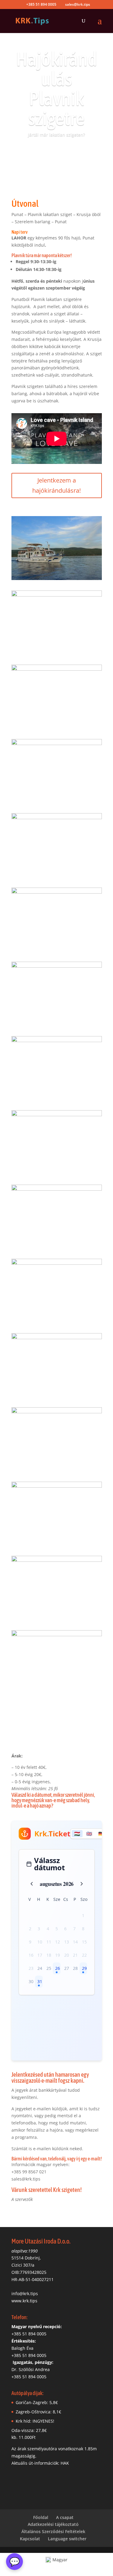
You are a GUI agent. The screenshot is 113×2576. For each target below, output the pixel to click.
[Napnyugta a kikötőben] (57, 951)
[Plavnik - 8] (57, 1025)
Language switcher (67, 2539)
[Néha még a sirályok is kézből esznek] (57, 877)
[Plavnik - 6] (57, 1545)
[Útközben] (57, 803)
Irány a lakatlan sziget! (57, 152)
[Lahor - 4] (57, 580)
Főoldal (41, 2517)
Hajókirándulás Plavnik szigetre (56, 89)
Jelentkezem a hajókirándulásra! (56, 485)
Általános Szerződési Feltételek (53, 2531)
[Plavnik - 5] (57, 1471)
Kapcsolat (30, 2539)
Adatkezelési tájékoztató (53, 2524)
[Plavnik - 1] (57, 1174)
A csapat (65, 2517)
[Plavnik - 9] (57, 1100)
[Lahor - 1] (57, 654)
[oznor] (57, 1397)
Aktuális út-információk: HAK (40, 2463)
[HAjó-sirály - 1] (57, 1694)
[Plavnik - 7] (57, 1620)
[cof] (57, 1248)
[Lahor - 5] (57, 728)
